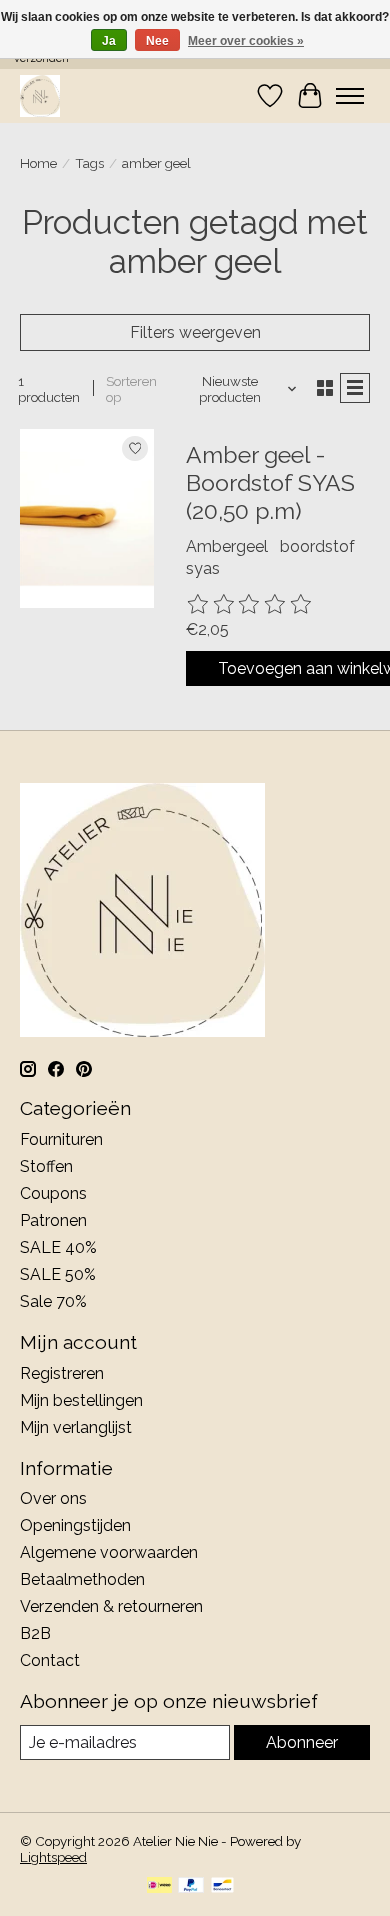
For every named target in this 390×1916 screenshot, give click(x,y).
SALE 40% (58, 1247)
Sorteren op (131, 389)
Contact (50, 1660)
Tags (89, 163)
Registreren (62, 1373)
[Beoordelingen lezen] (250, 605)
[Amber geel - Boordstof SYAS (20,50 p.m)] (87, 518)
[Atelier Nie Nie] (40, 95)
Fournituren (61, 1139)
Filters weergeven (195, 332)
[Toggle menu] (350, 96)
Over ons (53, 1498)
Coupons (53, 1193)
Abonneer (302, 1742)
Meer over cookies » (246, 41)
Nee (157, 41)
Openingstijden (75, 1525)
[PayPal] (191, 1886)
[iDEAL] (159, 1886)
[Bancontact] (222, 1886)
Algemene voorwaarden (109, 1552)
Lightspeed (53, 1857)
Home (38, 163)
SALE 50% (58, 1274)
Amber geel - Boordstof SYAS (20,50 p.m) (270, 482)
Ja (109, 41)
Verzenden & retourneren (111, 1606)
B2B (35, 1633)
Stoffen (46, 1166)
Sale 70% (53, 1301)
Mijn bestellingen (81, 1400)
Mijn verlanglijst (76, 1427)
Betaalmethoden (82, 1579)
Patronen (53, 1220)
